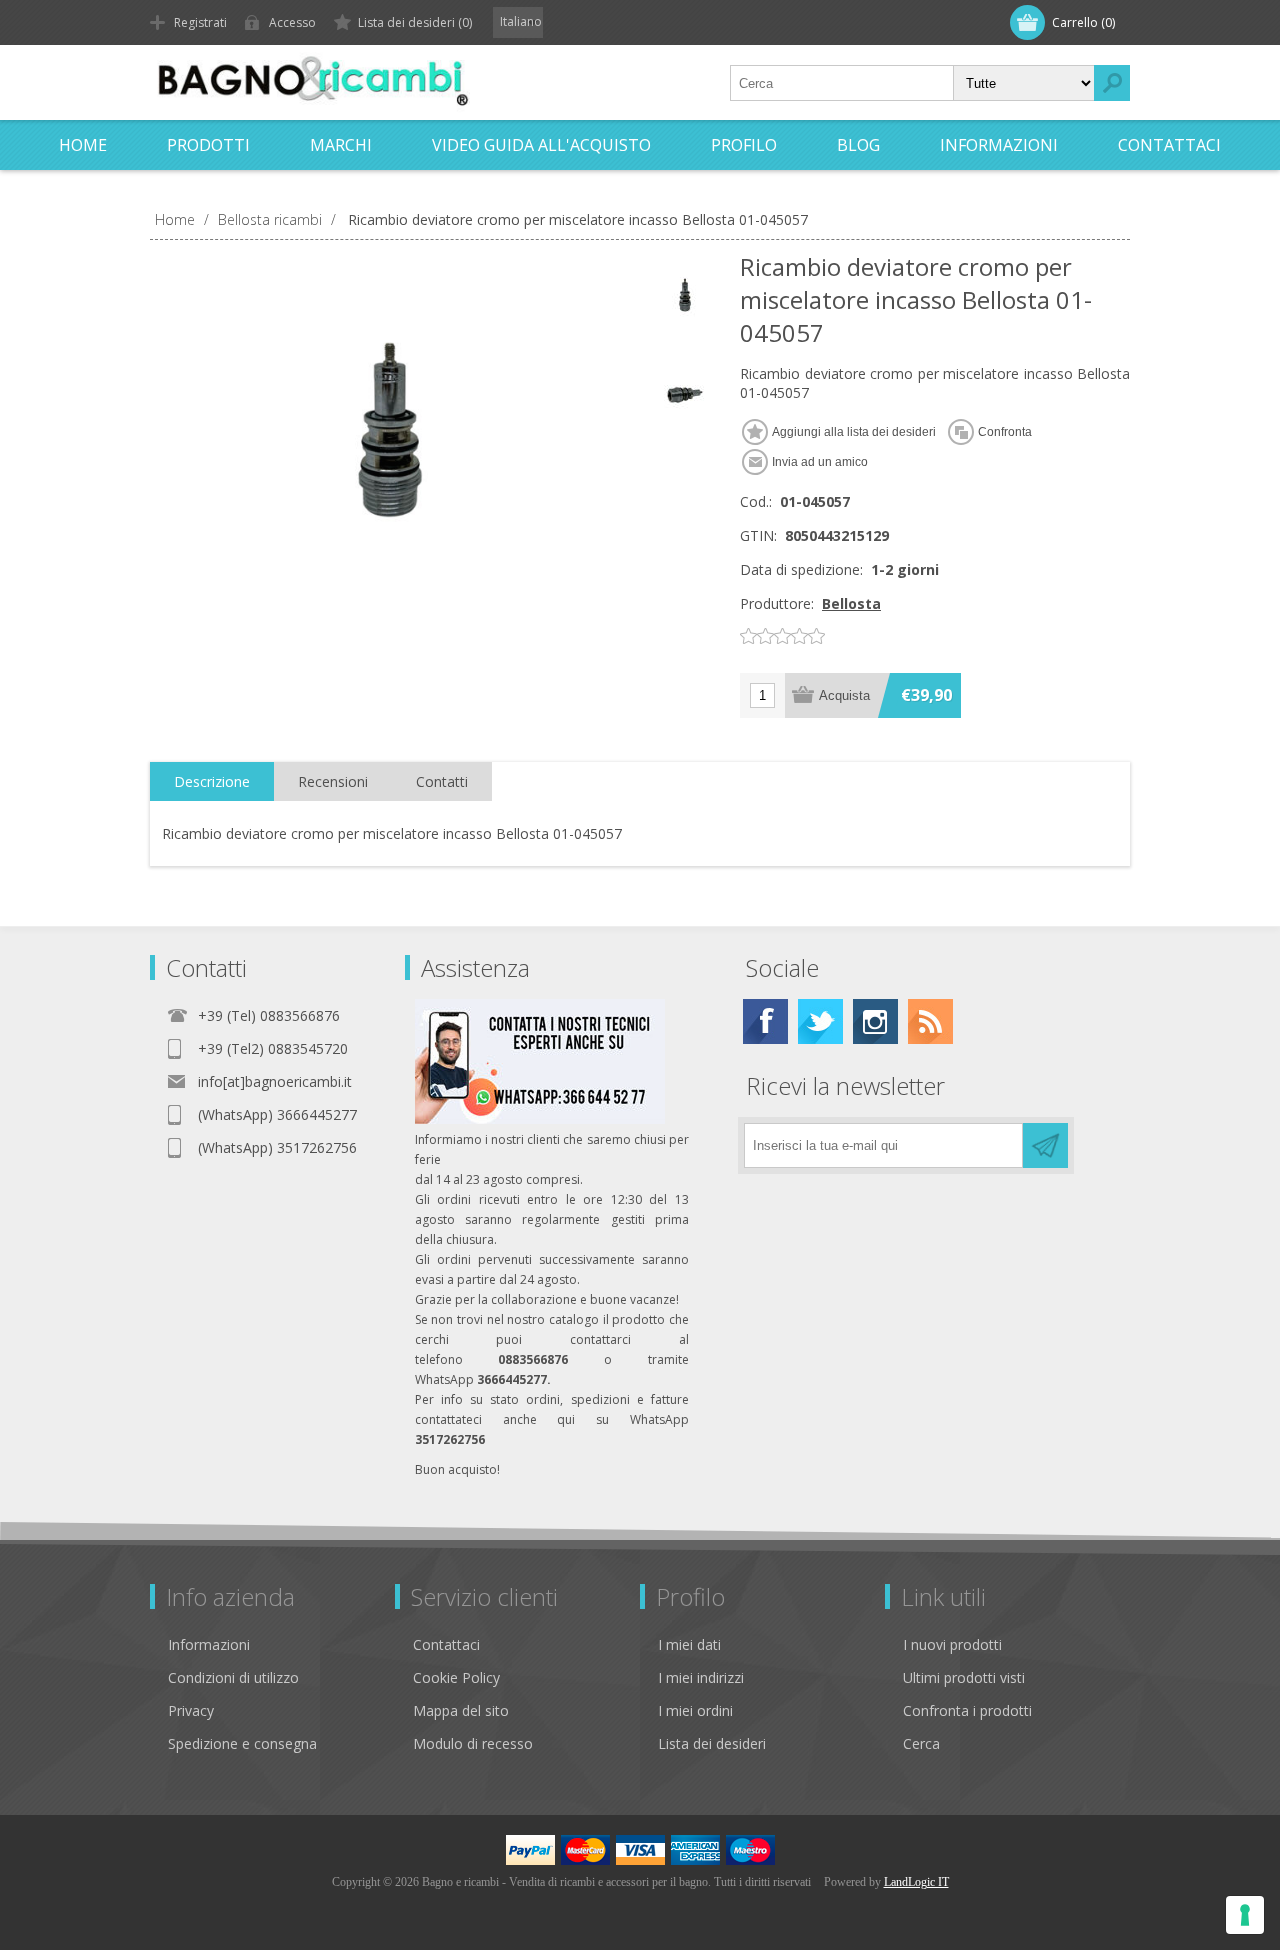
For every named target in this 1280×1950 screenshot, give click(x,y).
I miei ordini (695, 1710)
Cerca (921, 1743)
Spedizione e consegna (242, 1743)
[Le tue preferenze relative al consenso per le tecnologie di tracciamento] (1245, 1915)
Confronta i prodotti (967, 1710)
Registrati (200, 22)
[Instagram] (875, 1021)
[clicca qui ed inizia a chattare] (540, 1119)
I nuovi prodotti (952, 1644)
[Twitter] (820, 1021)
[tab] (212, 782)
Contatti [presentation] (442, 781)
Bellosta (851, 603)
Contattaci (446, 1644)
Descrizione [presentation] (212, 781)
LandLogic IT (916, 1882)
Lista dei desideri (712, 1743)
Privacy (191, 1710)
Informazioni (209, 1644)
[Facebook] (765, 1021)
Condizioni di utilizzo (233, 1677)
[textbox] (842, 83)
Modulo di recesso (473, 1743)
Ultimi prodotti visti (964, 1677)
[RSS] (930, 1021)
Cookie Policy (456, 1677)
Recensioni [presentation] (333, 781)
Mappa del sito (461, 1710)
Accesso (292, 22)
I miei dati (689, 1644)
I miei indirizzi (701, 1677)
